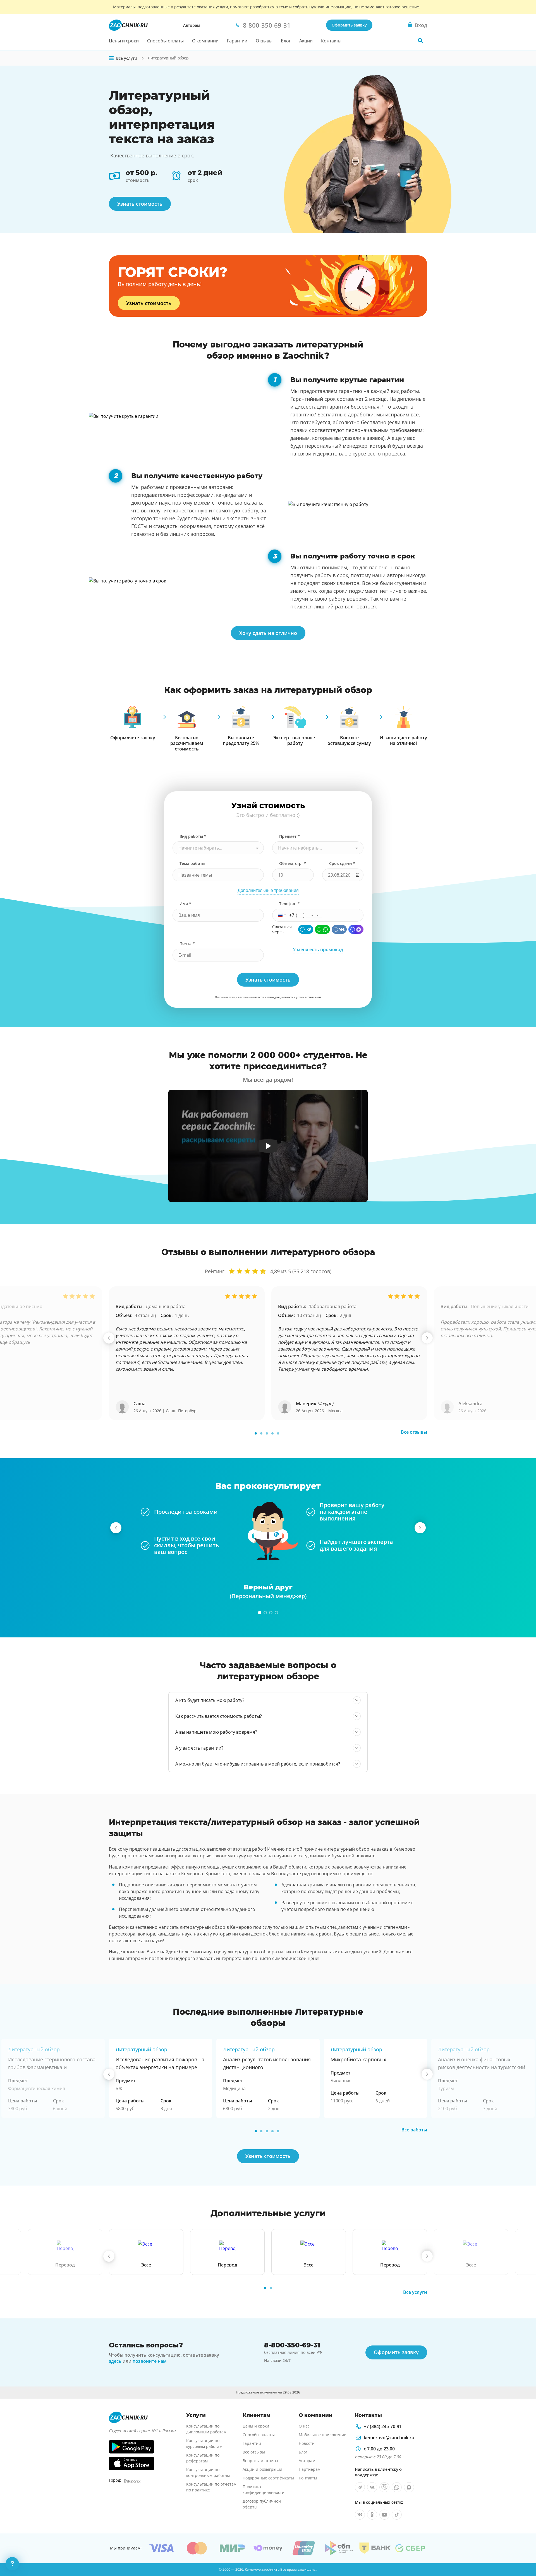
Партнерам (310, 2469)
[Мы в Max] (409, 2487)
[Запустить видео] (268, 1146)
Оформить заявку (349, 25)
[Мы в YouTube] (384, 2515)
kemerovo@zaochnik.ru (389, 2438)
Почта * (187, 943)
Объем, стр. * (293, 863)
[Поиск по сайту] (420, 40)
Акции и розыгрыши (262, 2469)
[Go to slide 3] (267, 1433)
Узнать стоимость (140, 204)
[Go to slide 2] (261, 1433)
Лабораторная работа (332, 1306)
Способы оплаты (165, 41)
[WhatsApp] (322, 929)
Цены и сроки (124, 41)
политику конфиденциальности (274, 997)
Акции (306, 41)
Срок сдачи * (342, 863)
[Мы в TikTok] (397, 2515)
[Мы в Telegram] (360, 2487)
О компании (205, 41)
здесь (115, 2361)
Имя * (185, 904)
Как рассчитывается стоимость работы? (219, 1716)
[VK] (339, 929)
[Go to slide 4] (272, 1433)
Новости (307, 2443)
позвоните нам (150, 2361)
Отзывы (264, 41)
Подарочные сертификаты (268, 2478)
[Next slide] (427, 1338)
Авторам (192, 25)
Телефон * (289, 904)
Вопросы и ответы (260, 2461)
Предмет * (289, 836)
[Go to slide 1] (256, 1433)
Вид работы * (193, 836)
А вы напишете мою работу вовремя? (216, 1732)
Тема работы (192, 863)
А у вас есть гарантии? (199, 1748)
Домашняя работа (166, 1306)
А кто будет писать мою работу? (210, 1700)
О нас (304, 2426)
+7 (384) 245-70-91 (383, 2426)
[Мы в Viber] (384, 2487)
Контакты (331, 41)
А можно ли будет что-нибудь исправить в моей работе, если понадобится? (258, 1764)
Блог (286, 41)
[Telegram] (306, 929)
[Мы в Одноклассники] (372, 2515)
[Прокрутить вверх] (524, 2553)
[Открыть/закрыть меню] (111, 58)
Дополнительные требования (268, 890)
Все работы (414, 2130)
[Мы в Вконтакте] (372, 2487)
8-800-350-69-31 (292, 2345)
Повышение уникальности (500, 1306)
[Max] (356, 929)
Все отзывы (414, 1432)
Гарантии (237, 41)
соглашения (314, 997)
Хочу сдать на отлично (268, 633)
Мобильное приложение (322, 2435)
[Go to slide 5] (278, 1433)
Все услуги (415, 2292)
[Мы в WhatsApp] (397, 2487)
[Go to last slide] (109, 1338)
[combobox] (218, 848)
